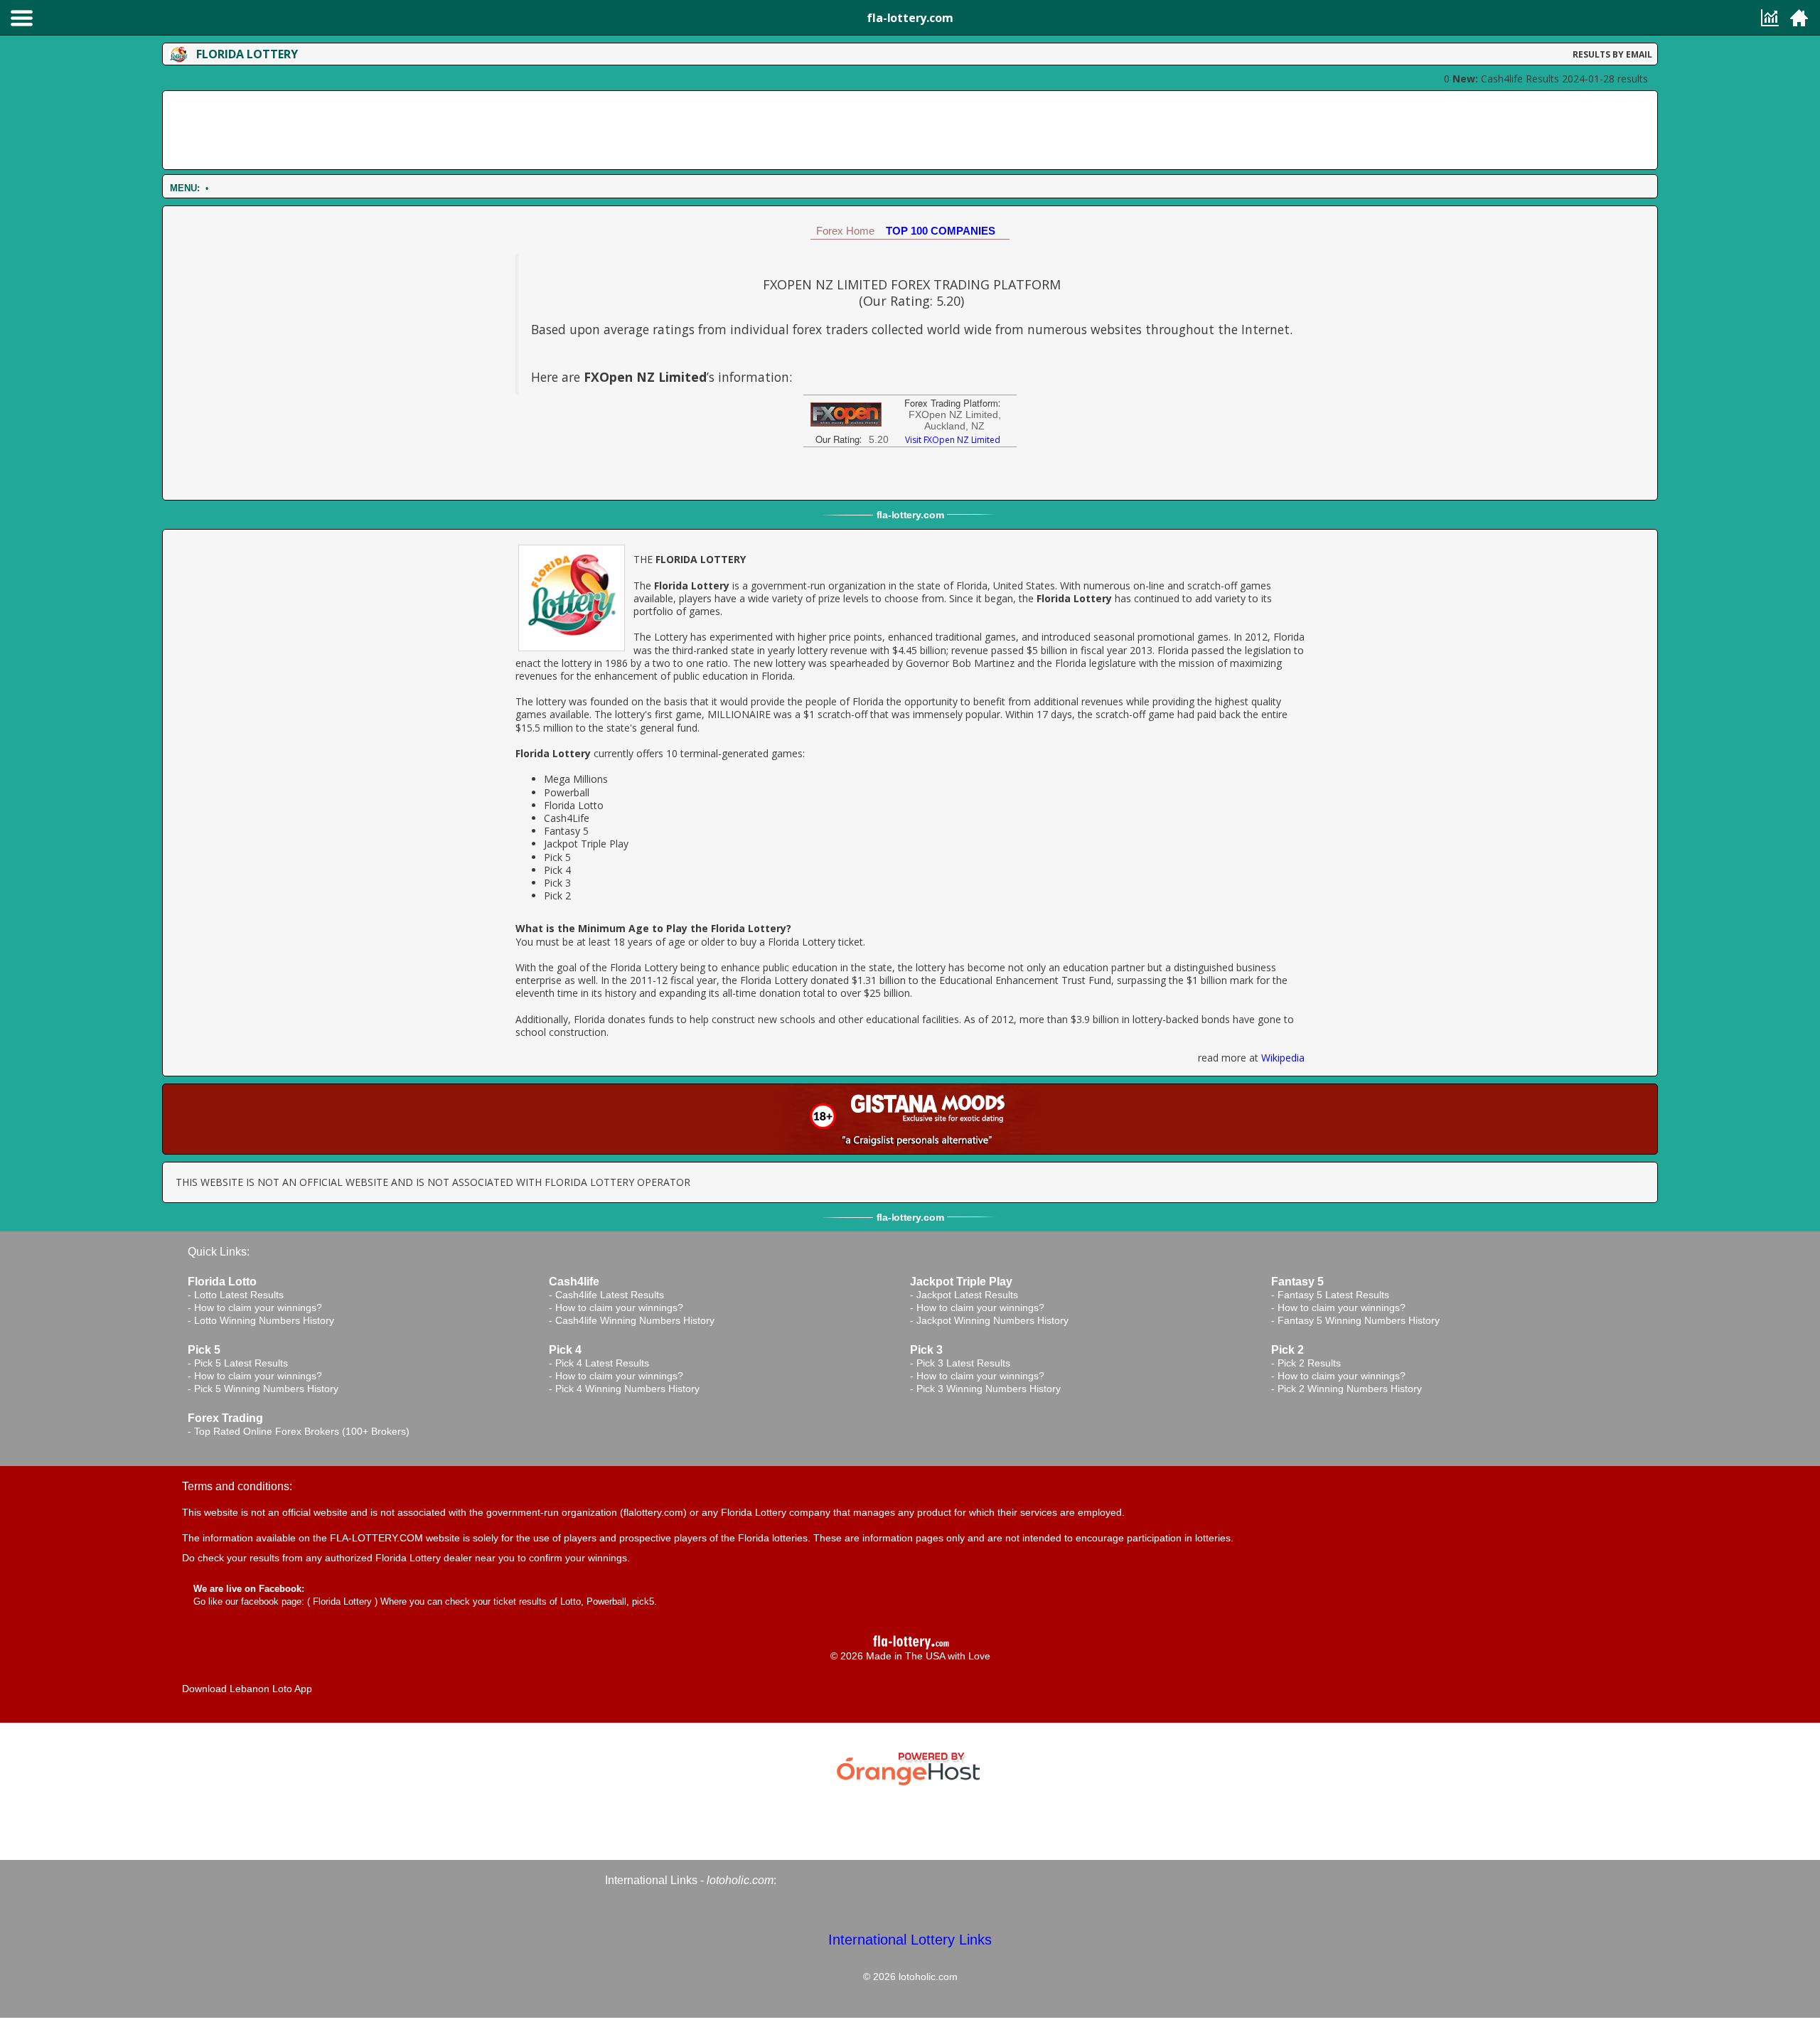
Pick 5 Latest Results (241, 1363)
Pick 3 (557, 883)
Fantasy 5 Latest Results (1333, 1295)
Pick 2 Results (1309, 1363)
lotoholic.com (740, 1880)
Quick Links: (219, 1252)
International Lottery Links (910, 1940)
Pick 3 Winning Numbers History (989, 1389)
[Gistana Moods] (910, 1119)
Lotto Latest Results (239, 1295)
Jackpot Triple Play (586, 844)
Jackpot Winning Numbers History (992, 1320)
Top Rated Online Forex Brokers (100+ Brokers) (302, 1431)
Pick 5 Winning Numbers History (266, 1389)
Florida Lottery (342, 1601)
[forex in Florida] (846, 413)
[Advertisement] (910, 130)
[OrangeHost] (910, 1766)
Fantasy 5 (566, 831)
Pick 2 (557, 895)
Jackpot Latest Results (967, 1295)
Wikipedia (1283, 1058)
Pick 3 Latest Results (963, 1363)
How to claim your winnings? (258, 1308)
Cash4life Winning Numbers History (635, 1320)
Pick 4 (557, 870)
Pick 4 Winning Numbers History (627, 1389)
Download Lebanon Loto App (247, 1689)
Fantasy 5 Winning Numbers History (1359, 1320)
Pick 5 (557, 857)
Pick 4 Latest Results (602, 1363)
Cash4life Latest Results (610, 1295)
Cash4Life (567, 818)
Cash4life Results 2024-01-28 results (1550, 79)
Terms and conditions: (237, 1486)
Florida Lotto (574, 805)
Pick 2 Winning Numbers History (1350, 1389)
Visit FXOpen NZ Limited (953, 440)
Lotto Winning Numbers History (264, 1320)
